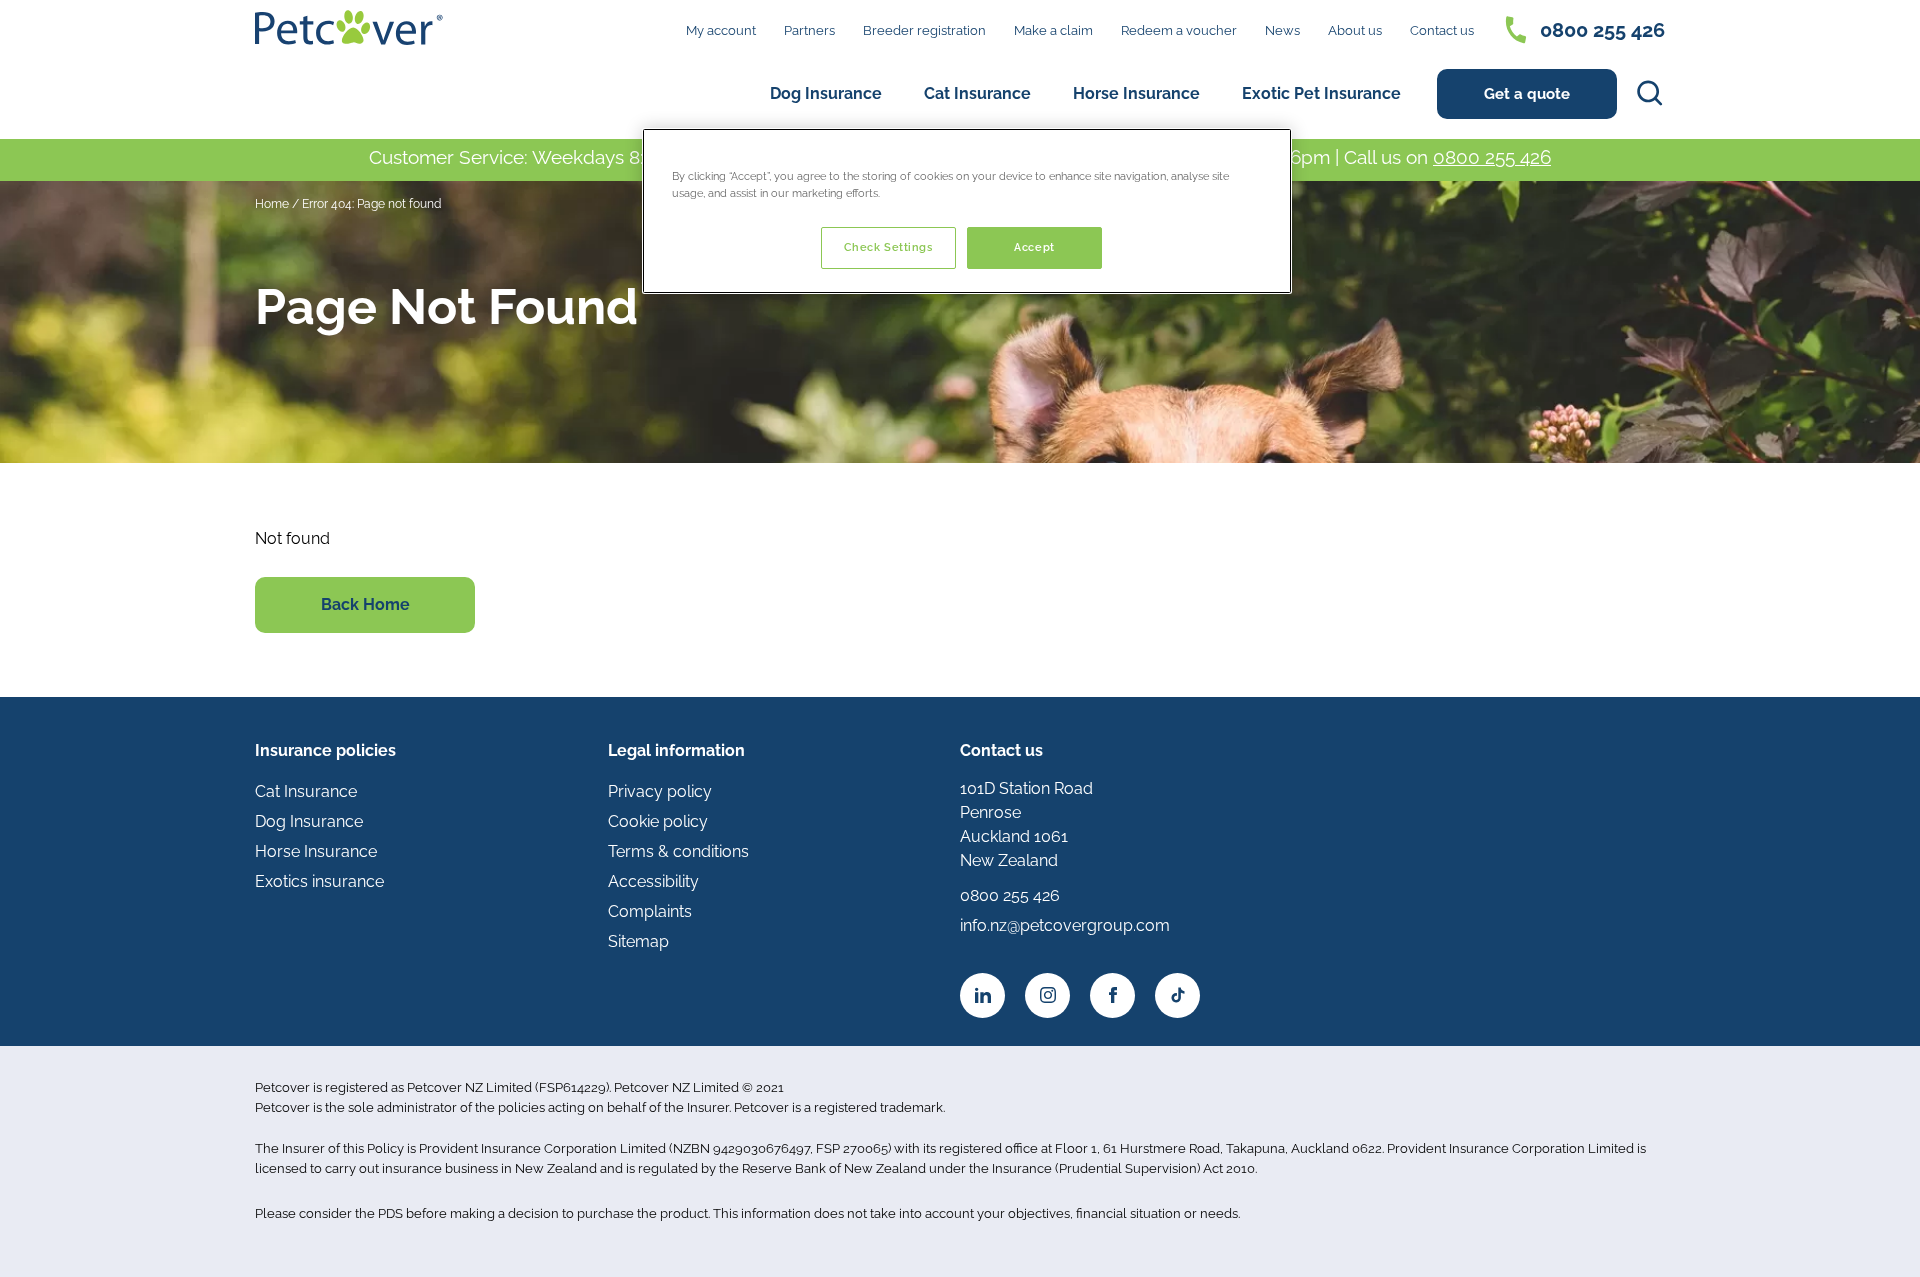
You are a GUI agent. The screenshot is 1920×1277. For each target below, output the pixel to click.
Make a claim (1053, 30)
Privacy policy (660, 791)
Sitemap (638, 941)
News (1282, 30)
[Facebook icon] (1112, 995)
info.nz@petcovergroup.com (1065, 925)
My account (721, 30)
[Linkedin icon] (982, 995)
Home (272, 204)
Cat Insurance (977, 93)
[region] (967, 211)
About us (1355, 30)
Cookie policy (658, 821)
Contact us (1442, 30)
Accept (1034, 247)
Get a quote (1527, 94)
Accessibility (653, 881)
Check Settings (888, 247)
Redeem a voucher (1179, 30)
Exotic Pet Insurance (1321, 93)
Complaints (650, 911)
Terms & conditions (678, 851)
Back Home (365, 604)
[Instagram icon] (1047, 995)
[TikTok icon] (1177, 995)
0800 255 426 (1602, 30)
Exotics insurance (319, 881)
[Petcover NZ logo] (349, 27)
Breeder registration (924, 30)
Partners (809, 30)
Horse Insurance (1136, 93)
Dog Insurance (826, 93)
